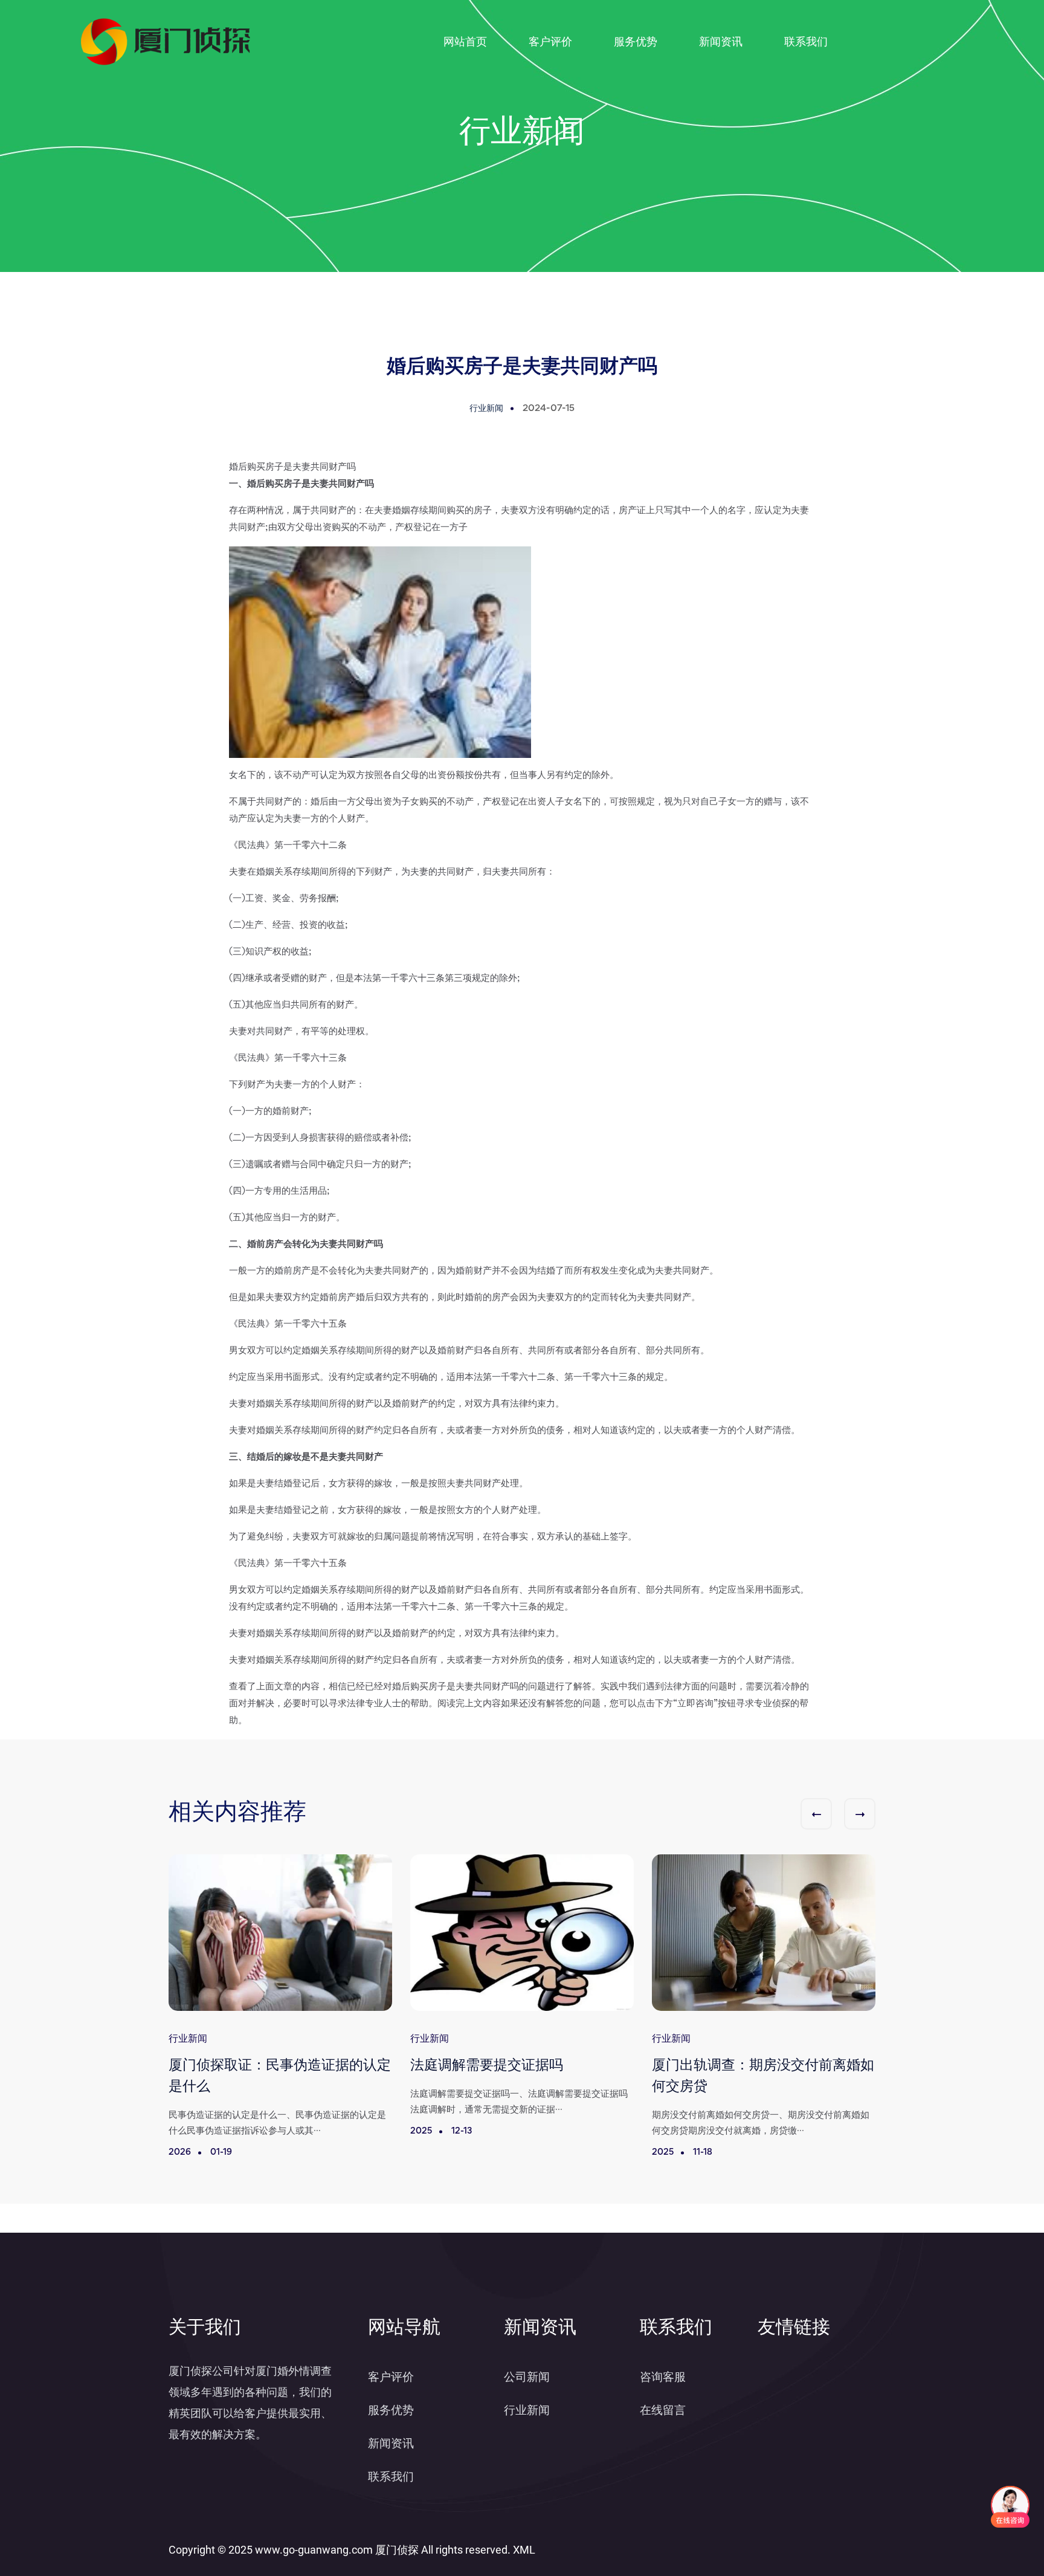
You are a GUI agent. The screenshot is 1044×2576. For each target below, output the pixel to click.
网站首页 (465, 41)
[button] (816, 1814)
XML (524, 2550)
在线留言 (663, 2410)
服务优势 (636, 41)
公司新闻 (527, 2377)
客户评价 (550, 41)
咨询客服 (663, 2377)
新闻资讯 (721, 41)
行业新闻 (527, 2410)
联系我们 (806, 41)
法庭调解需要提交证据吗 (487, 2066)
